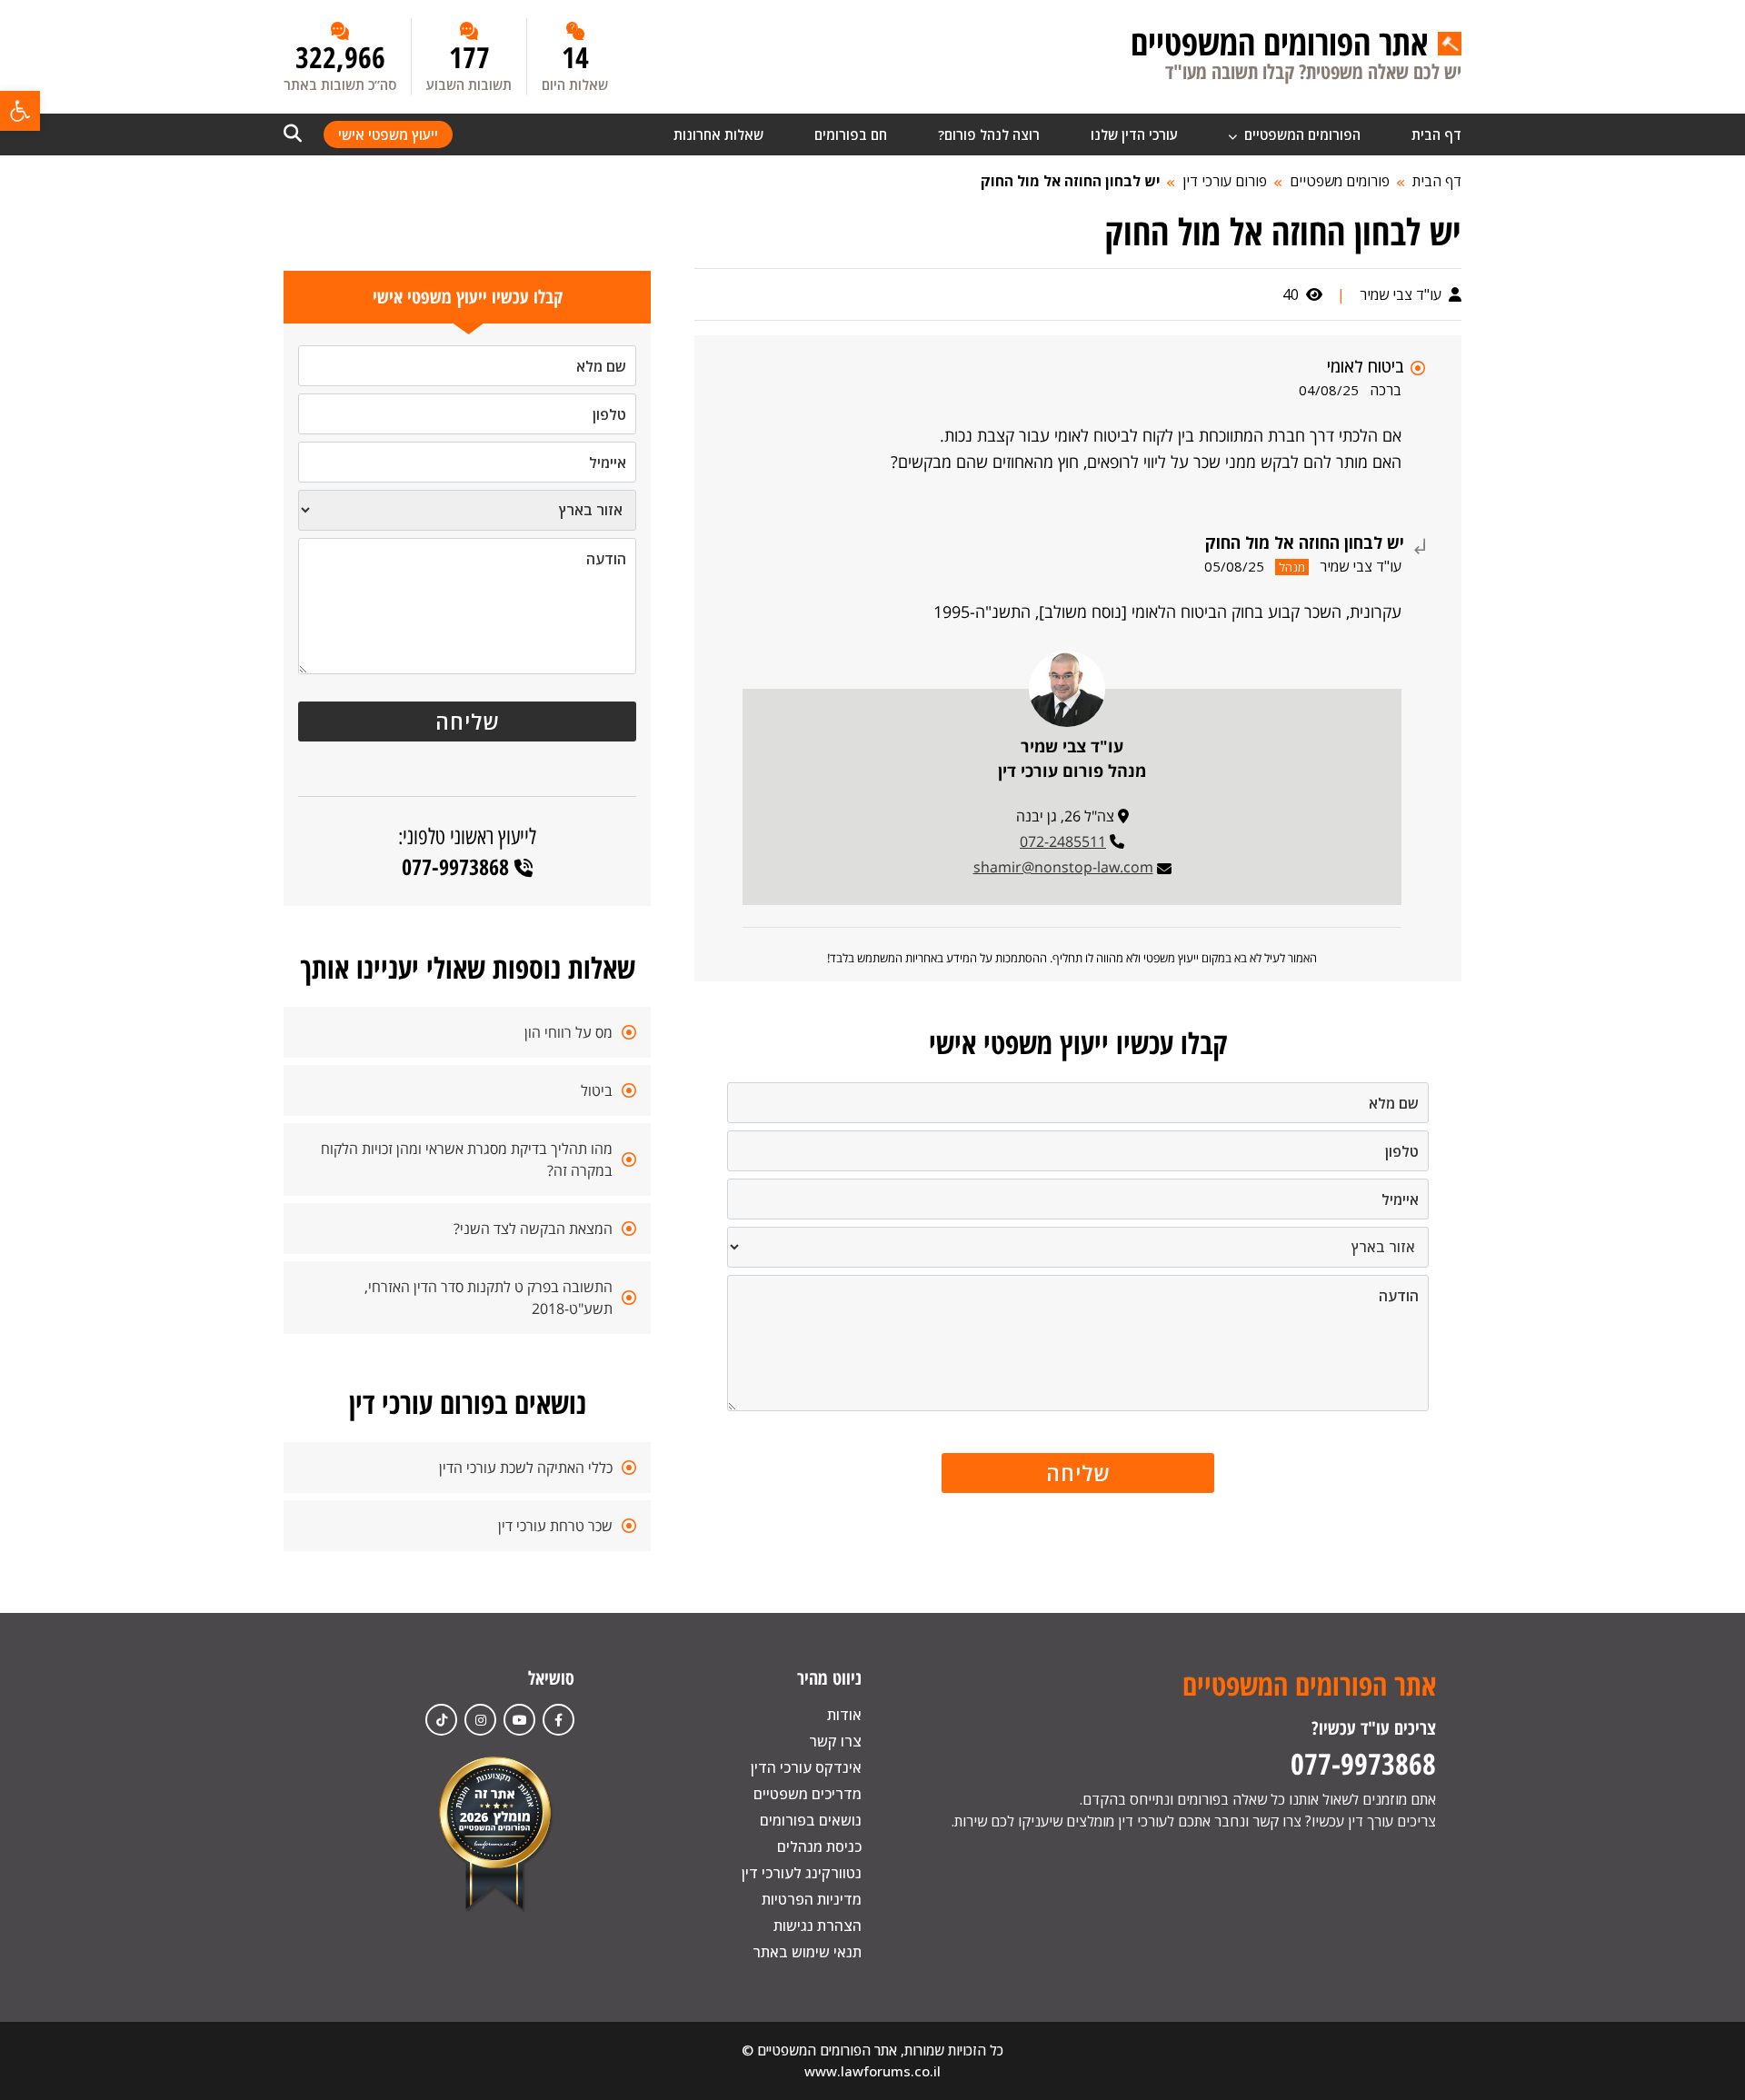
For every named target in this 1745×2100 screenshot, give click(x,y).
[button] (20, 111)
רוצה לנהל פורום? (989, 134)
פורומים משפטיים (1340, 181)
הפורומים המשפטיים (1301, 134)
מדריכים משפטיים (808, 1794)
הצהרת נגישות (818, 1926)
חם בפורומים (851, 134)
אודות (844, 1715)
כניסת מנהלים (819, 1846)
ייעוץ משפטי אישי (388, 134)
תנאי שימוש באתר (807, 1952)
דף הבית (1436, 134)
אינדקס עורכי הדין (806, 1767)
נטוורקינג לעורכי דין (802, 1873)
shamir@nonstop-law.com (1063, 867)
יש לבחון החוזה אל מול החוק (1070, 181)
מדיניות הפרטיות (812, 1899)
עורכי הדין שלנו (1134, 134)
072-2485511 (1063, 841)
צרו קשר (835, 1741)
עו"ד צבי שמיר (1402, 294)
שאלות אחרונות (718, 134)
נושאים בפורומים (811, 1820)
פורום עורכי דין (1225, 181)
